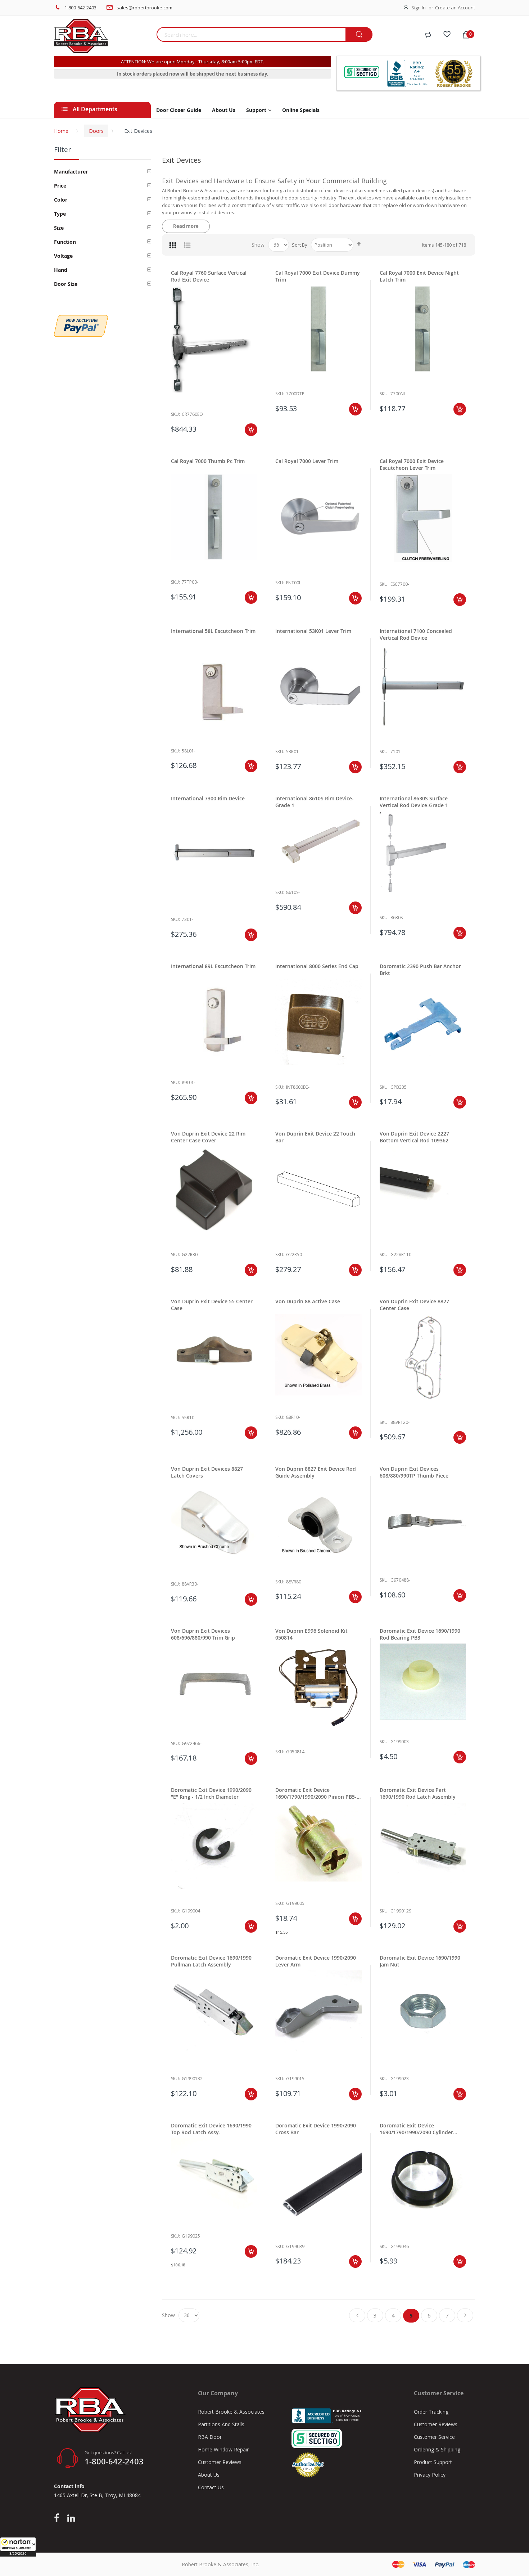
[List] (187, 245)
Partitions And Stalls (221, 2424)
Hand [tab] (61, 270)
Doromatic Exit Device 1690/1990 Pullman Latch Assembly (211, 1961)
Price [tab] (60, 186)
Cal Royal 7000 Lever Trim (307, 461)
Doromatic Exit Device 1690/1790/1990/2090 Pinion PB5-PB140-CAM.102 (316, 1793)
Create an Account (455, 8)
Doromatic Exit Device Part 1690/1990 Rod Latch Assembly (418, 1793)
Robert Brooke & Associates (231, 2412)
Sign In (419, 8)
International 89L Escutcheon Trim (213, 966)
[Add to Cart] (251, 430)
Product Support (433, 2462)
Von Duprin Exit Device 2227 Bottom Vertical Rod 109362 (414, 1137)
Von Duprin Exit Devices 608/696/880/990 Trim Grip (203, 1634)
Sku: (175, 414)
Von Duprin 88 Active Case (308, 1301)
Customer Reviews (220, 2462)
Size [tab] (59, 228)
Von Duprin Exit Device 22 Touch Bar (315, 1137)
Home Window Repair (223, 2449)
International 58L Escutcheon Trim (213, 631)
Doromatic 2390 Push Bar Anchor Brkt (420, 970)
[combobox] (251, 34)
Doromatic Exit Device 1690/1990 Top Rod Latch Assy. (211, 2129)
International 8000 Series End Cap (317, 966)
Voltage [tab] (63, 256)
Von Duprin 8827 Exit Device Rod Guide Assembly (316, 1472)
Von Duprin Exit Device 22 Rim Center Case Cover (208, 1137)
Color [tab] (61, 200)
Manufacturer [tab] (71, 172)
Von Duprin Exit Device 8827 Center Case (414, 1305)
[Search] (359, 35)
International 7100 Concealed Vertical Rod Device (416, 634)
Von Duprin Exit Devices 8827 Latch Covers (207, 1472)
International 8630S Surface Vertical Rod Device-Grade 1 (414, 802)
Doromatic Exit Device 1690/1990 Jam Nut (420, 1961)
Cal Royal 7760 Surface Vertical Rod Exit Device (209, 276)
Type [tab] (60, 214)
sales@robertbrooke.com (144, 8)
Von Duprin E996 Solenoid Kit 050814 (311, 1634)
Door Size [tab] (66, 284)
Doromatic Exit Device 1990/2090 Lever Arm (316, 1961)
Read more (186, 226)
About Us (209, 2475)
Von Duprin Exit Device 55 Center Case (212, 1305)
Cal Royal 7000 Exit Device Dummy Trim (318, 276)
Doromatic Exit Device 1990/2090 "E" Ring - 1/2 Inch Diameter (211, 1793)
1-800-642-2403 (80, 8)
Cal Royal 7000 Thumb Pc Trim (208, 461)
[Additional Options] (81, 319)
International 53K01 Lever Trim (313, 631)
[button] (18, 2547)
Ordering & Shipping (437, 2449)
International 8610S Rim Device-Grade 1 (315, 802)
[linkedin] (71, 2518)
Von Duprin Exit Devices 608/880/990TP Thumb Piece (414, 1472)
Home (61, 131)
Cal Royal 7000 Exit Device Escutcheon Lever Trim (412, 464)
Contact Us (211, 2487)
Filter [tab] (62, 149)
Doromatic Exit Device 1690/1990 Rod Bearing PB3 (420, 1634)
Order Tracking (431, 2412)
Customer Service (434, 2437)
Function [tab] (65, 242)
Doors (96, 131)
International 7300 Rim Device (208, 798)
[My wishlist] (447, 35)
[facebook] (58, 2518)
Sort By (300, 245)
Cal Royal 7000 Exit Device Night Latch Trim (419, 276)
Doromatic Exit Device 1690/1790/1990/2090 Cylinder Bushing (416, 2129)
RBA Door (210, 2437)
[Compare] (428, 35)
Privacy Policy (430, 2475)
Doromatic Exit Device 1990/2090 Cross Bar (316, 2129)
